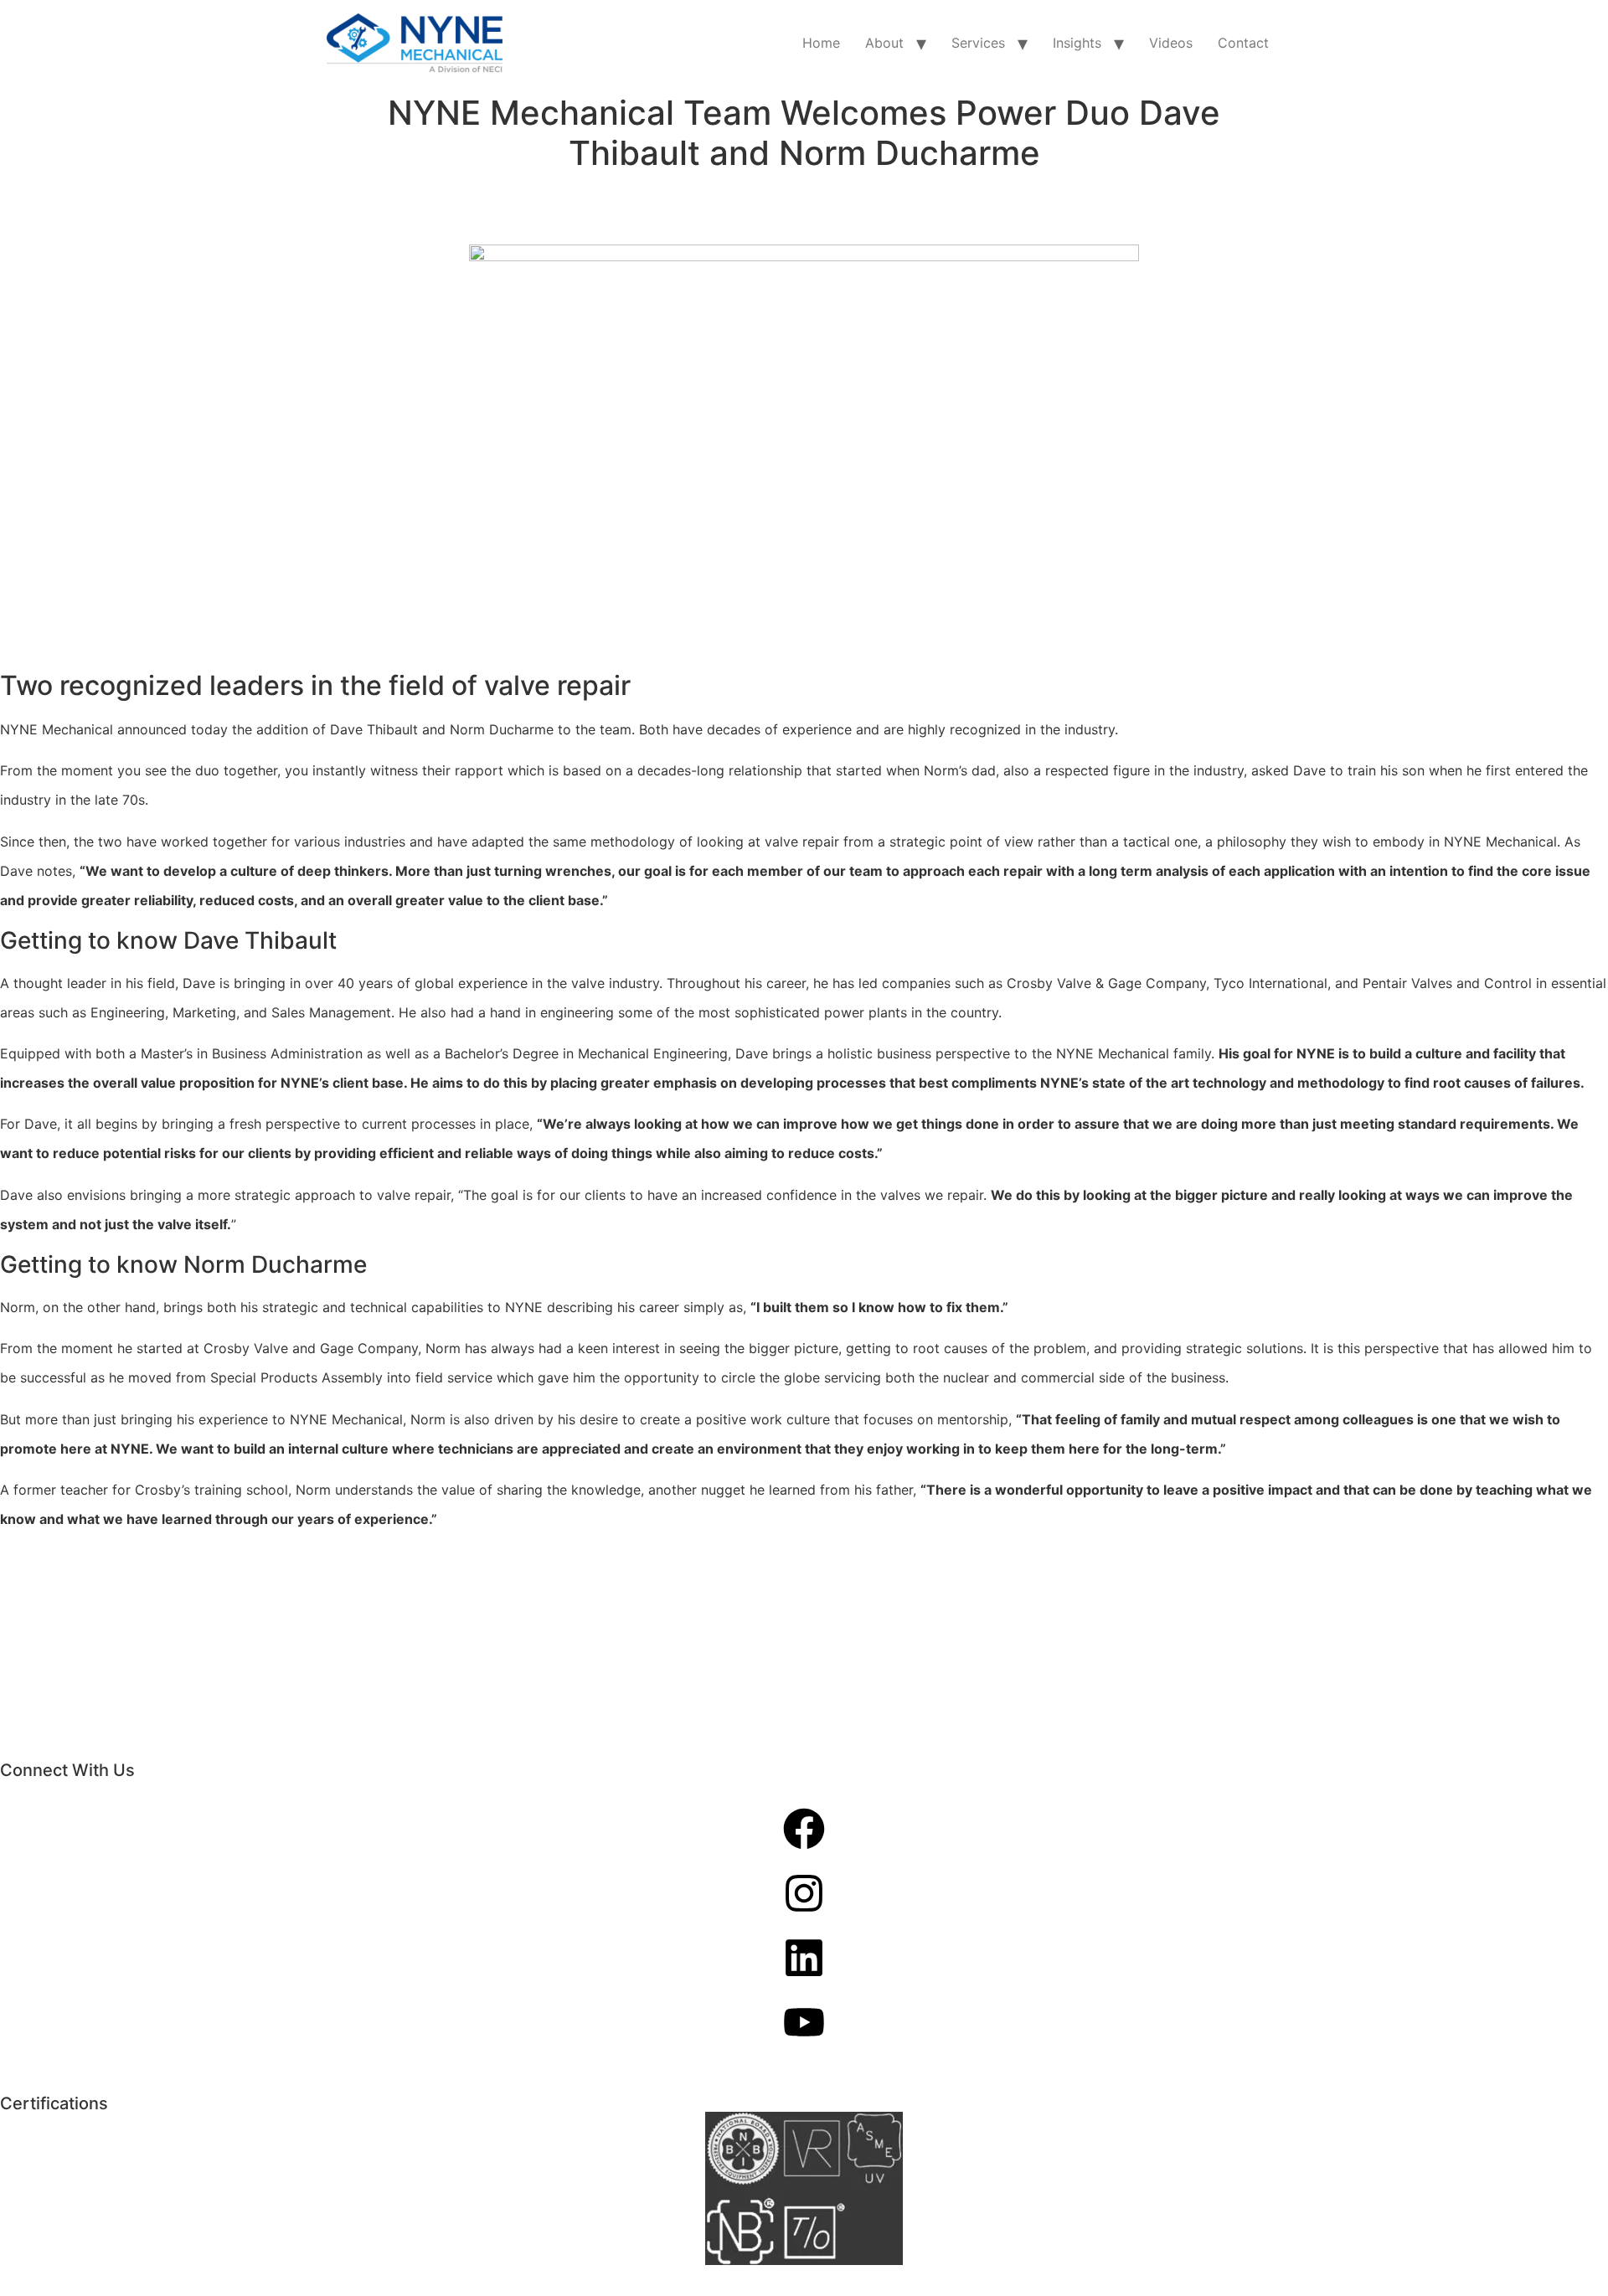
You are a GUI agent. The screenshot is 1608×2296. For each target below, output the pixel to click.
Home (821, 43)
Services (978, 43)
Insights (1077, 43)
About (884, 43)
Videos (1171, 43)
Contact (1243, 43)
